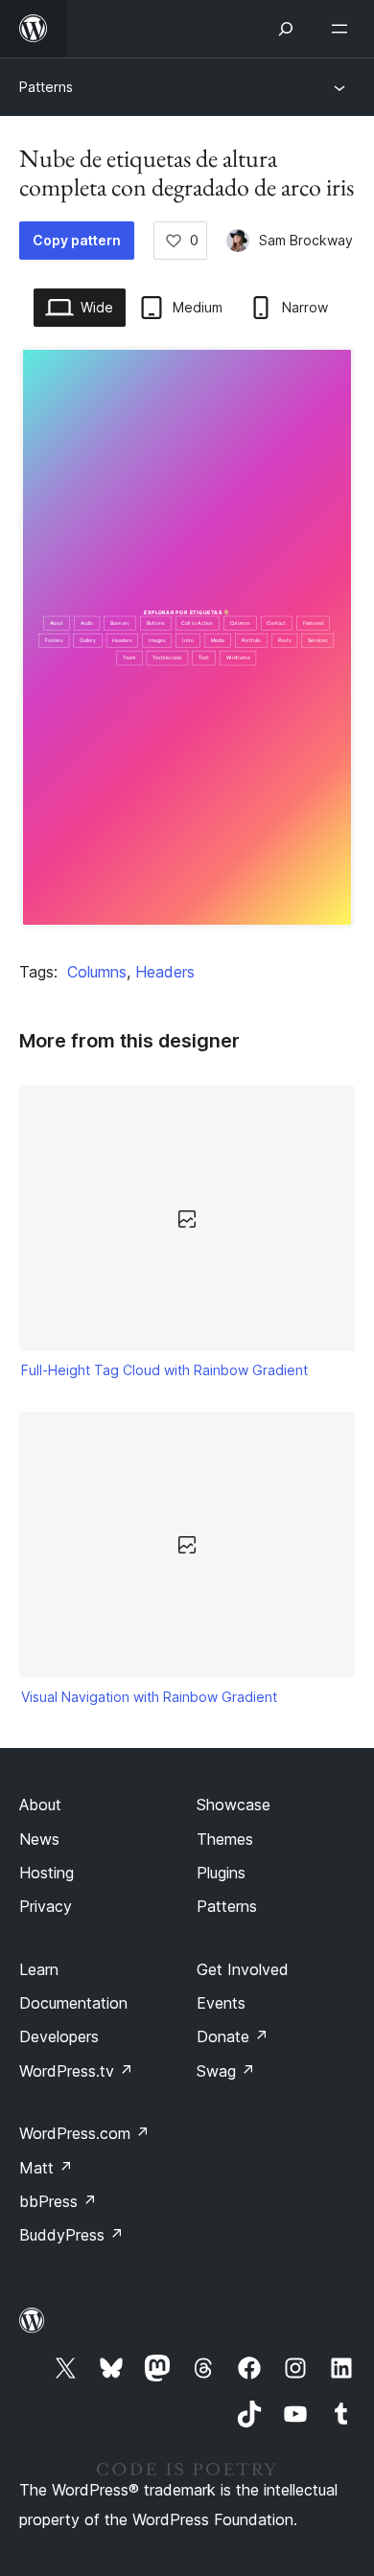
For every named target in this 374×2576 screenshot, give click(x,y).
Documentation (73, 2003)
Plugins (221, 1873)
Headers (165, 972)
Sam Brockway (306, 240)
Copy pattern (77, 240)
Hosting (47, 1873)
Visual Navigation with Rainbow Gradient (149, 1697)
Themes (225, 1839)
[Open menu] (343, 29)
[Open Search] (286, 29)
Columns (97, 972)
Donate (233, 2036)
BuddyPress (71, 2235)
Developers (59, 2036)
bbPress (58, 2201)
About (40, 1805)
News (39, 1839)
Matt (46, 2168)
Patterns (46, 87)
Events (221, 2003)
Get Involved (243, 1969)
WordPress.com (84, 2133)
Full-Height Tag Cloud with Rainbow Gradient (164, 1370)
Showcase (234, 1805)
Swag (226, 2071)
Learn (39, 1969)
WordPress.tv (76, 2071)
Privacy (46, 1906)
